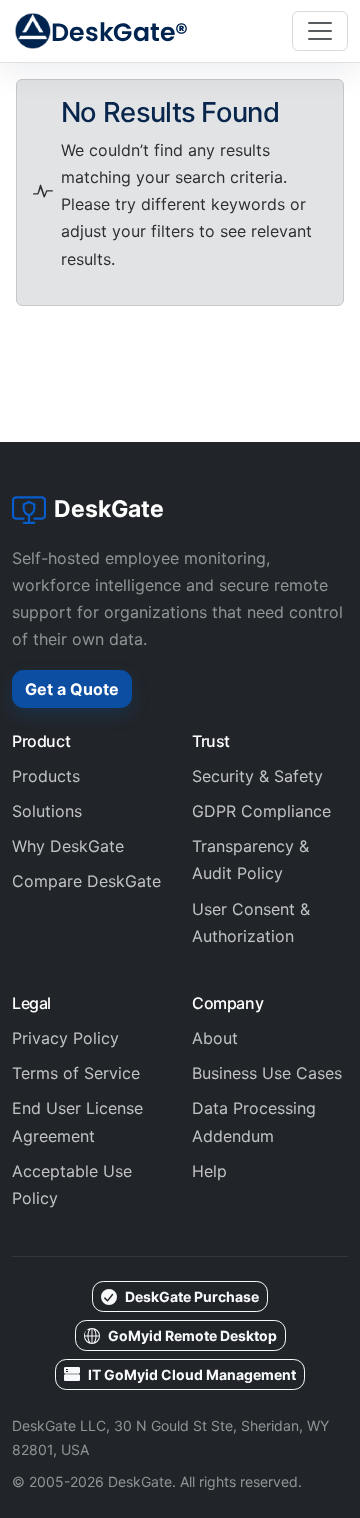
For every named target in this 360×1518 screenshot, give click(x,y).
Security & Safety (257, 776)
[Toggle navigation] (320, 31)
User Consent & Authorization (251, 922)
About (215, 1038)
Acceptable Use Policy (72, 1184)
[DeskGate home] (102, 31)
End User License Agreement (77, 1121)
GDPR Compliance (261, 811)
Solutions (47, 811)
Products (46, 776)
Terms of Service (76, 1073)
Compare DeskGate (86, 881)
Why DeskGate (68, 846)
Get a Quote (72, 689)
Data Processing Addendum (254, 1121)
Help (209, 1171)
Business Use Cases (267, 1073)
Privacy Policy (65, 1038)
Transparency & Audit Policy (250, 859)
